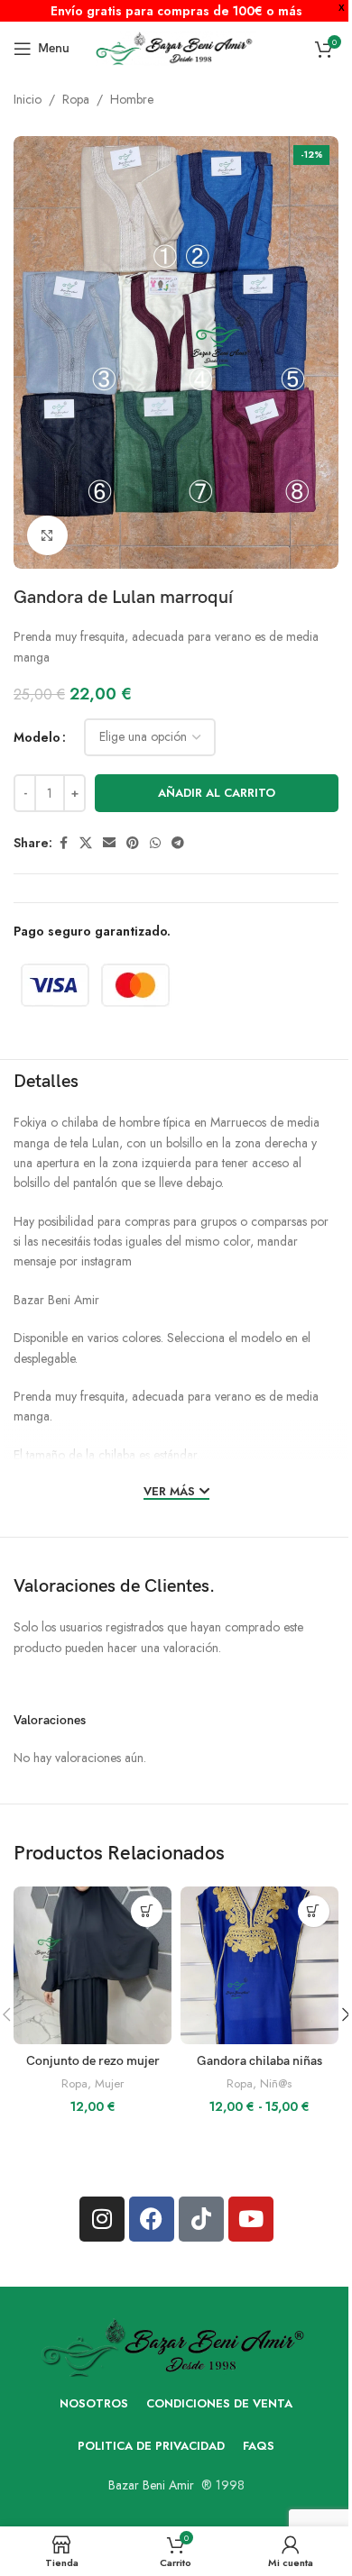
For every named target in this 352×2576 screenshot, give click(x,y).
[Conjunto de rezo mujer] (93, 1965)
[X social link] (86, 843)
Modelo (37, 737)
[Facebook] (152, 2219)
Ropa (76, 99)
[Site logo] (176, 47)
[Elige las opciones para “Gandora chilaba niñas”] (314, 1911)
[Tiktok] (201, 2219)
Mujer (109, 2083)
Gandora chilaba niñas (259, 2061)
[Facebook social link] (63, 843)
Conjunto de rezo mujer (93, 2061)
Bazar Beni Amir (151, 2485)
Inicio (28, 99)
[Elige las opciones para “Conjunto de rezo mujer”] (147, 1911)
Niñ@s (276, 2083)
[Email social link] (109, 843)
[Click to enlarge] (47, 536)
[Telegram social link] (178, 843)
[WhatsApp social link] (155, 843)
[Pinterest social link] (133, 843)
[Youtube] (251, 2219)
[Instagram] (102, 2219)
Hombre (132, 99)
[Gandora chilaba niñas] (259, 1965)
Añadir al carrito (217, 793)
